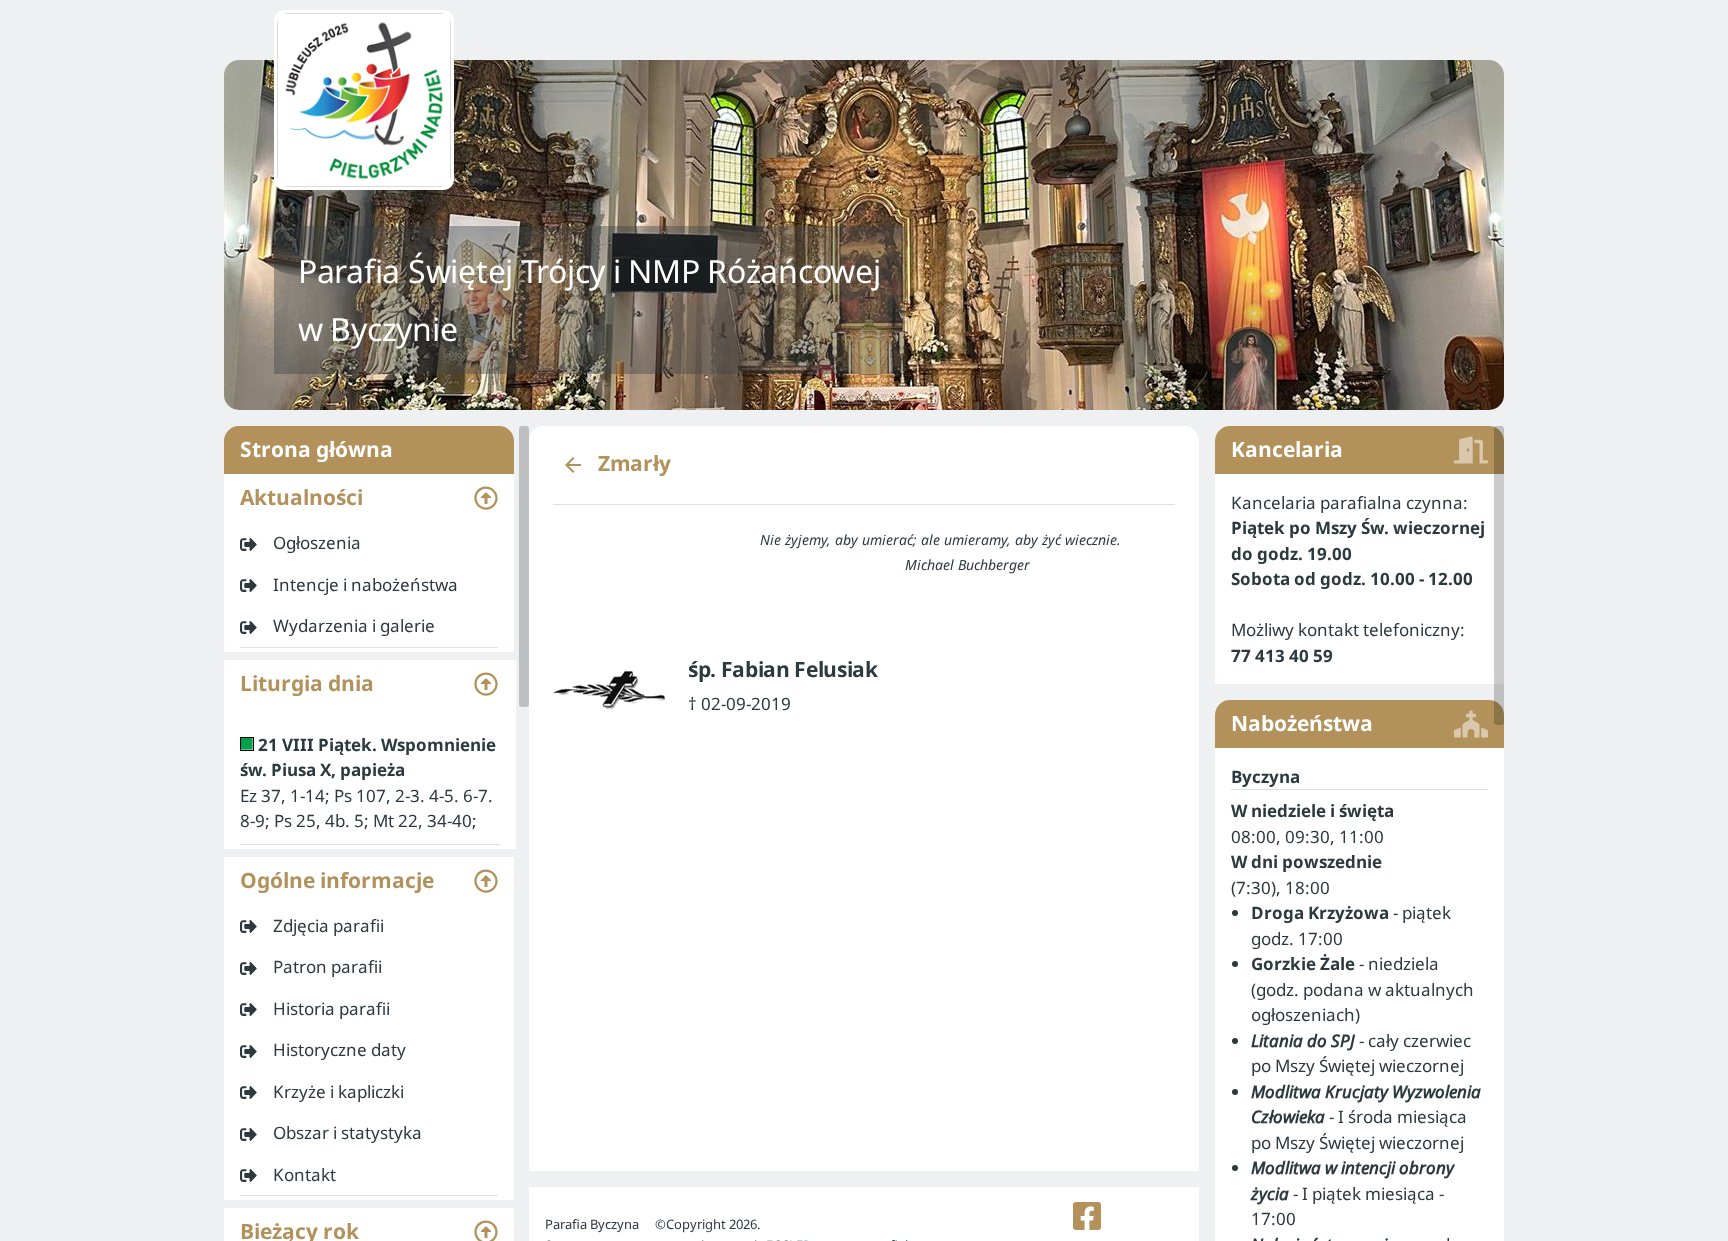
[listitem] (369, 543)
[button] (369, 498)
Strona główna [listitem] (316, 449)
